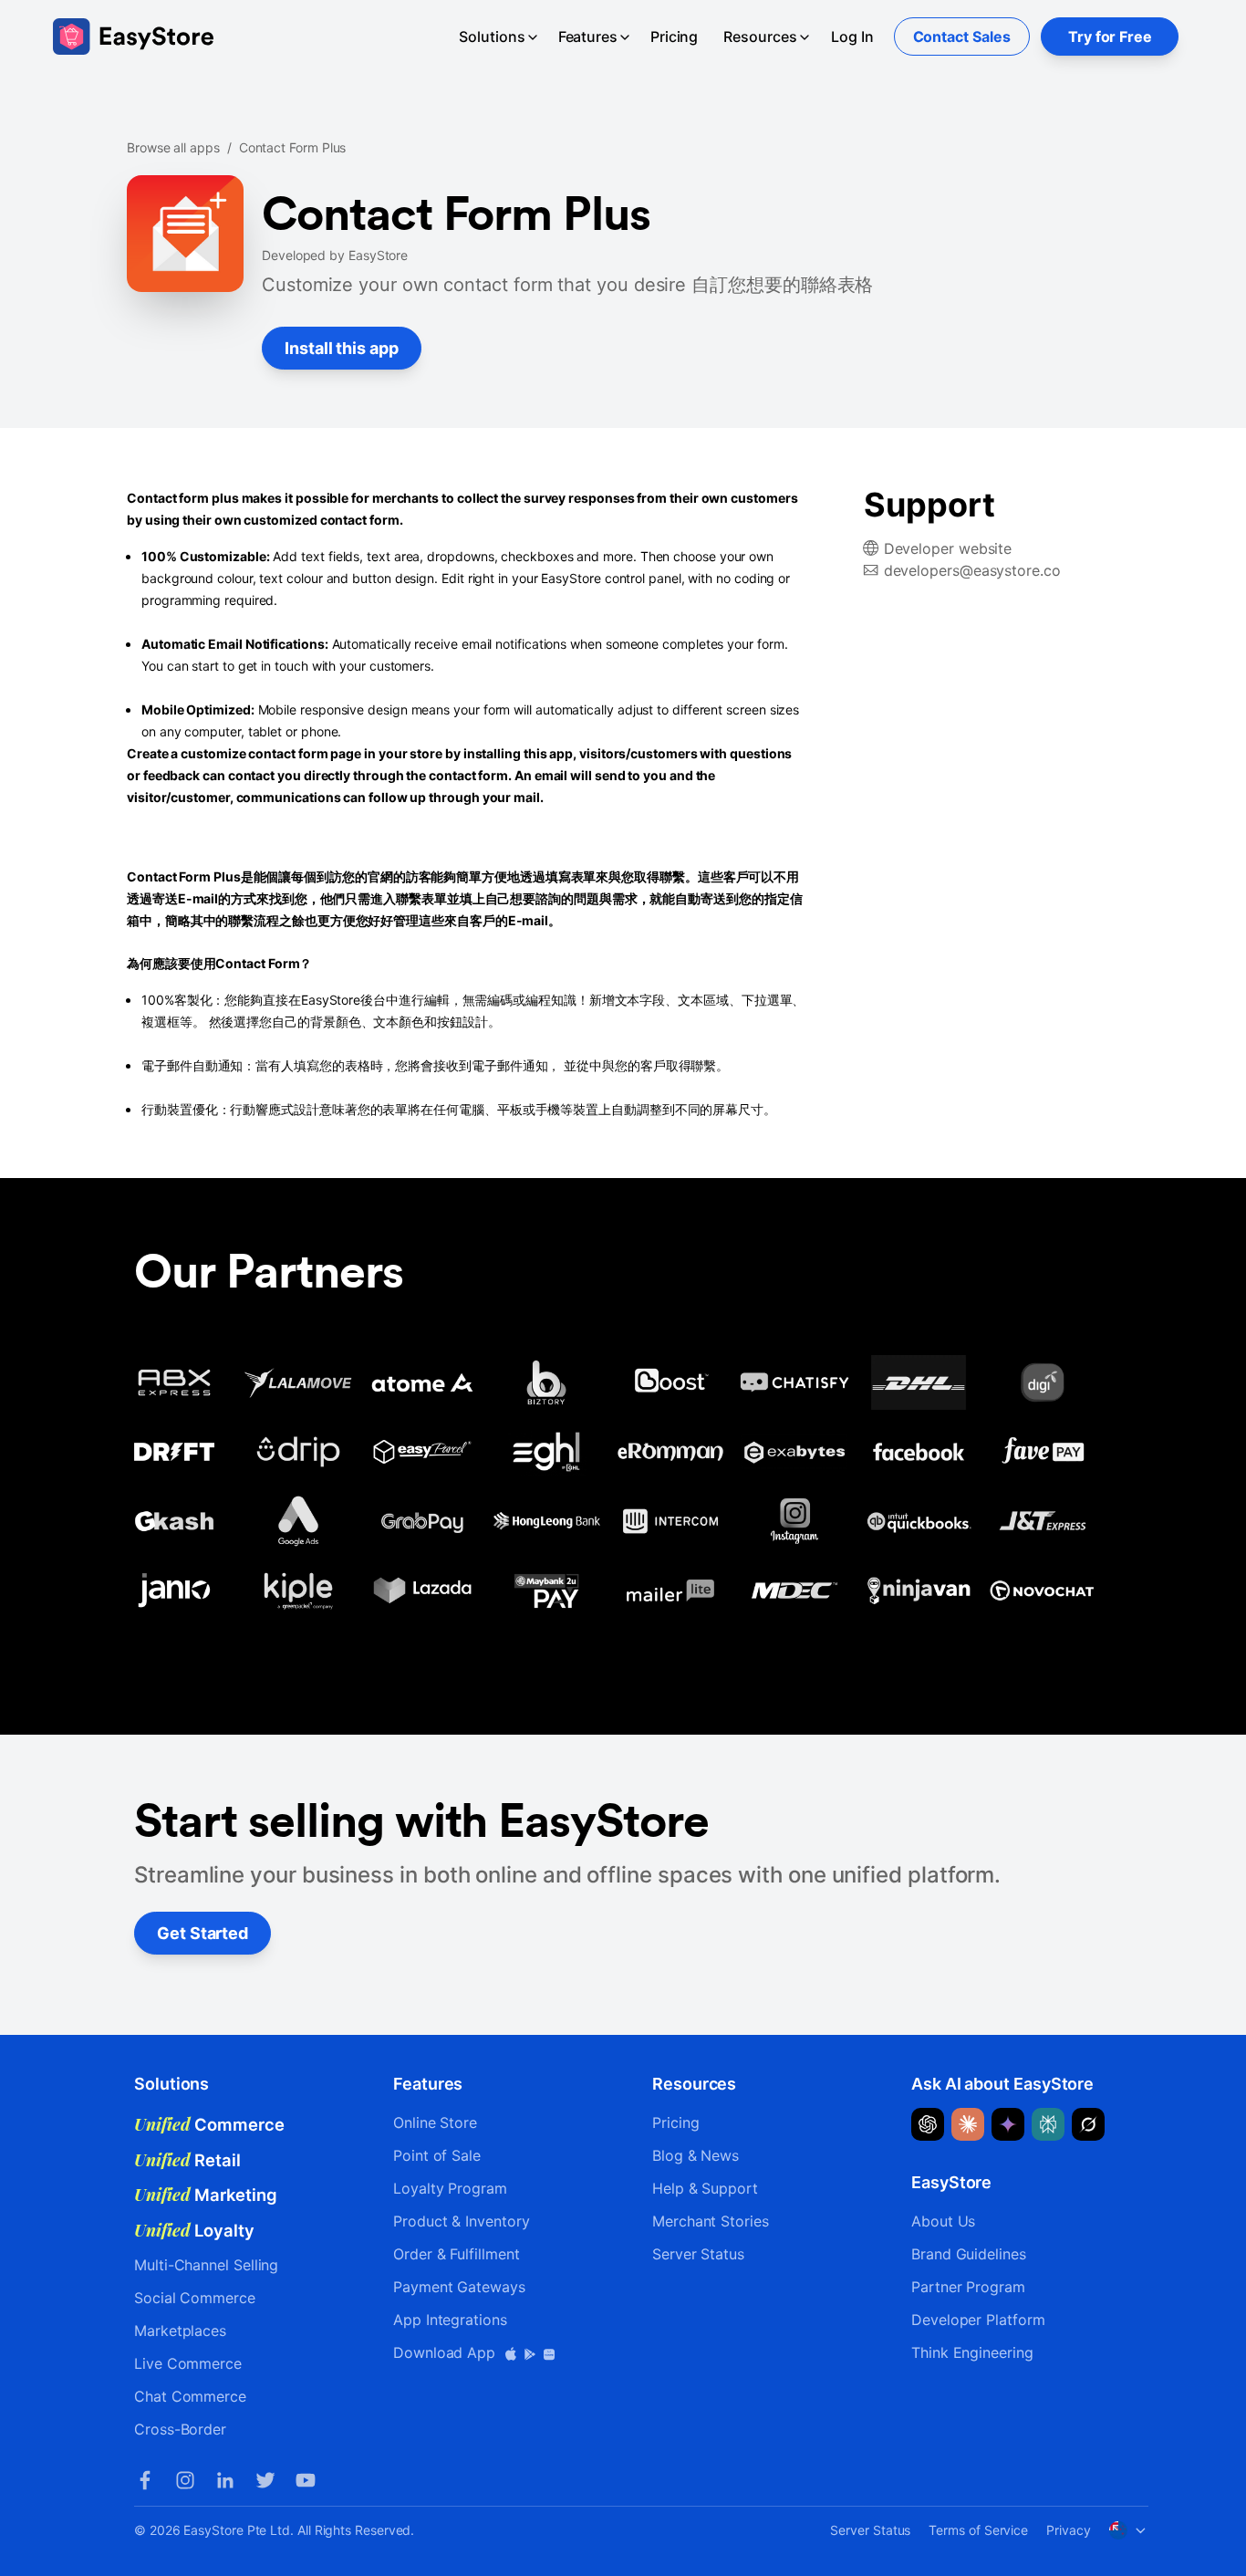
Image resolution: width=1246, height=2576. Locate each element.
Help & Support (705, 2188)
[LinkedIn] (225, 2480)
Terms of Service (978, 2530)
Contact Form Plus (293, 147)
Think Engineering (972, 2352)
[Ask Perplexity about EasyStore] (1048, 2124)
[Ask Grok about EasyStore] (1088, 2124)
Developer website (948, 548)
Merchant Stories (711, 2221)
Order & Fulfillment (456, 2254)
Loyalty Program (450, 2188)
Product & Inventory (461, 2221)
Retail (187, 2160)
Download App (446, 2352)
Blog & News (696, 2155)
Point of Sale (437, 2155)
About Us (943, 2221)
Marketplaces (180, 2331)
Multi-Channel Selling (206, 2265)
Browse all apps (173, 147)
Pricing (674, 37)
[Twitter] (265, 2480)
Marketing (206, 2195)
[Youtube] (306, 2480)
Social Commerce (195, 2298)
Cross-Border (180, 2429)
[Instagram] (185, 2480)
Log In (852, 37)
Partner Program (968, 2287)
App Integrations (450, 2320)
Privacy (1068, 2530)
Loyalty (194, 2230)
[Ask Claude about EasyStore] (968, 2124)
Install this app (342, 348)
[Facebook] (145, 2480)
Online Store (435, 2122)
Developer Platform (978, 2320)
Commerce (209, 2124)
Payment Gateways (459, 2287)
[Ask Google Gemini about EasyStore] (1008, 2124)
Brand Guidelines (969, 2254)
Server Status (698, 2254)
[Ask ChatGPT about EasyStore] (928, 2124)
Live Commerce (188, 2363)
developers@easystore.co (972, 570)
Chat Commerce (190, 2396)
